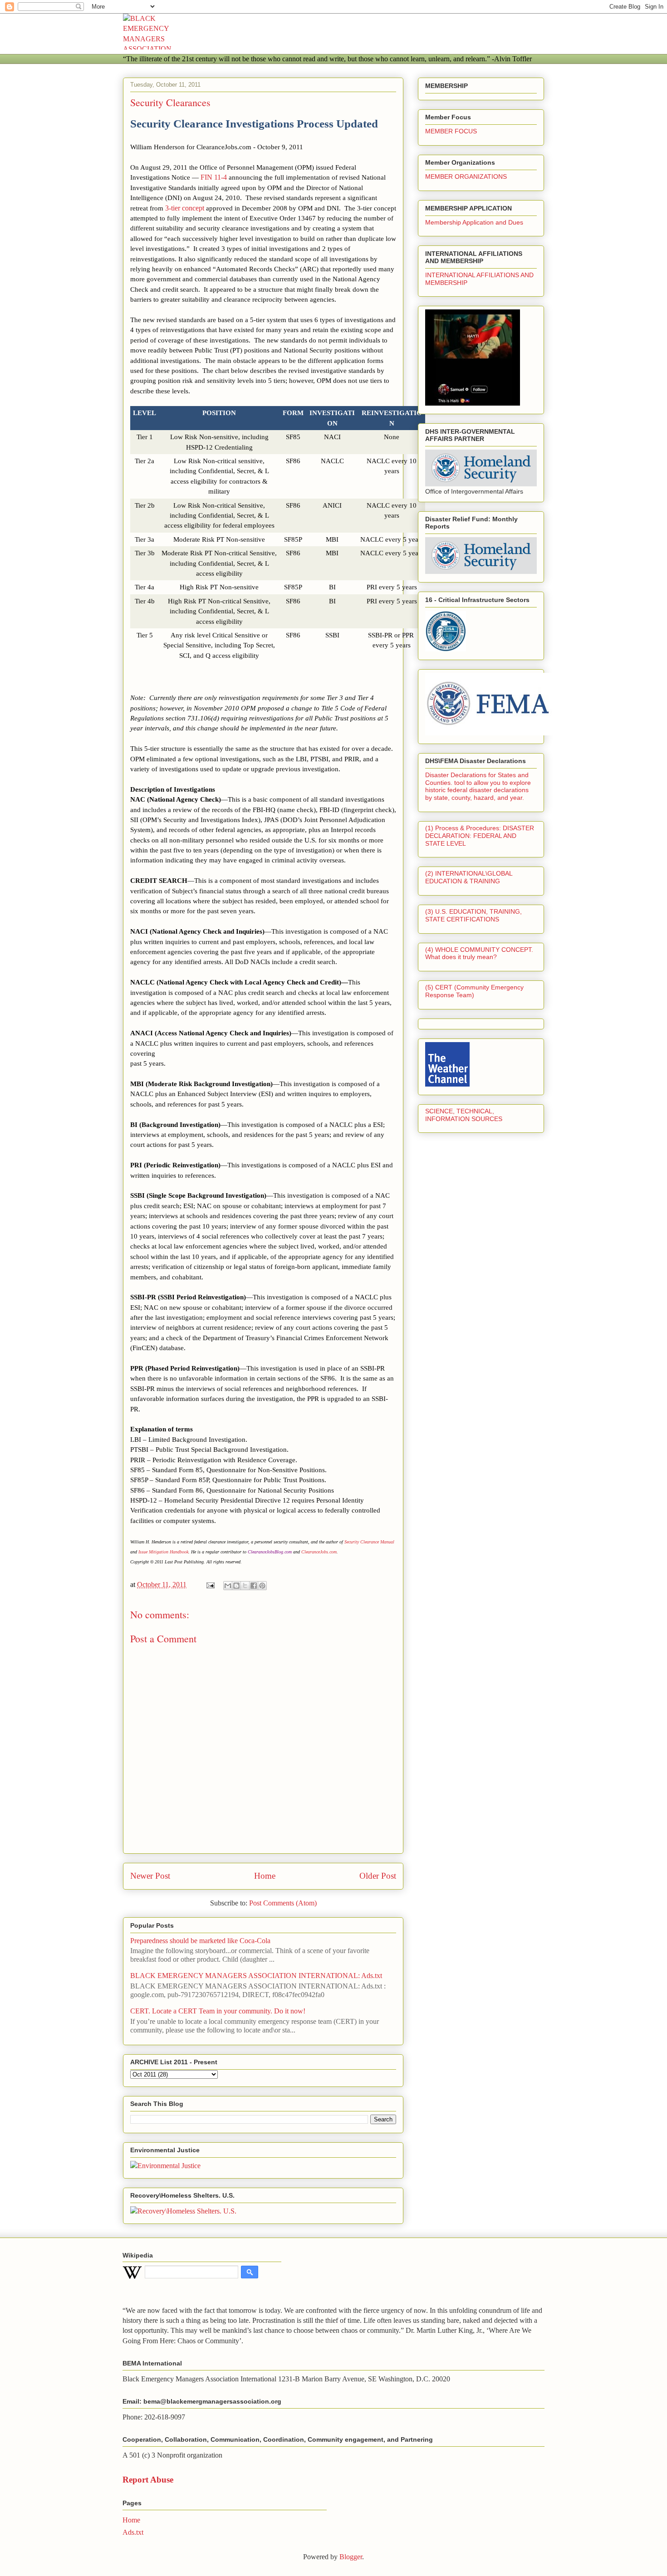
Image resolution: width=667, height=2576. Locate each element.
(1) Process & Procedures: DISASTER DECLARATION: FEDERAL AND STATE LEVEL (480, 836)
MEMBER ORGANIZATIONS (466, 176)
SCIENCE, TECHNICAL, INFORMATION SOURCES (464, 1115)
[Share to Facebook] (254, 1586)
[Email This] (228, 1586)
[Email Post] (210, 1584)
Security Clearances (170, 102)
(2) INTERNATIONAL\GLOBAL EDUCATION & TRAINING (469, 877)
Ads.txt (133, 2532)
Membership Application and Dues (474, 222)
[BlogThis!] (236, 1586)
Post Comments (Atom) (283, 1903)
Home (265, 1876)
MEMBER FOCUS (451, 131)
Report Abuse (148, 2480)
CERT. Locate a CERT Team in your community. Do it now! (218, 2011)
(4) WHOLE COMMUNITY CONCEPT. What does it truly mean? (479, 953)
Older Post (378, 1876)
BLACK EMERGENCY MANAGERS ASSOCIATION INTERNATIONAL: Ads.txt (256, 1976)
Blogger (351, 2557)
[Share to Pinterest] (262, 1586)
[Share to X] (245, 1586)
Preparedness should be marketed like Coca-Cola (200, 1941)
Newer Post (150, 1876)
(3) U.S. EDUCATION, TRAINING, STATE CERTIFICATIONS (473, 915)
